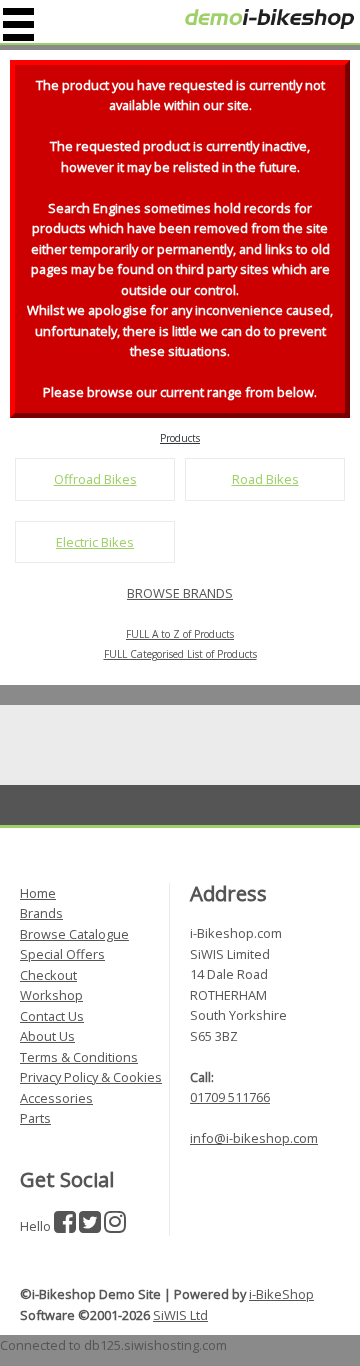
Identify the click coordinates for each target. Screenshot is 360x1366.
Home (38, 893)
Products (180, 438)
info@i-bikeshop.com (254, 1138)
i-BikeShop (281, 1294)
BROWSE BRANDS (180, 593)
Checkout (48, 975)
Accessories (56, 1098)
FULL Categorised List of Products (180, 654)
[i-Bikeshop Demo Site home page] (270, 18)
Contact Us (52, 1016)
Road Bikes (265, 479)
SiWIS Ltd (180, 1315)
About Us (47, 1036)
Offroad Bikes (95, 479)
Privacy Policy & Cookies (91, 1077)
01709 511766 (230, 1097)
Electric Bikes (95, 542)
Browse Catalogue (74, 934)
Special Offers (62, 954)
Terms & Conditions (79, 1057)
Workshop (51, 995)
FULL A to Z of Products (180, 634)
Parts (35, 1118)
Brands (41, 913)
